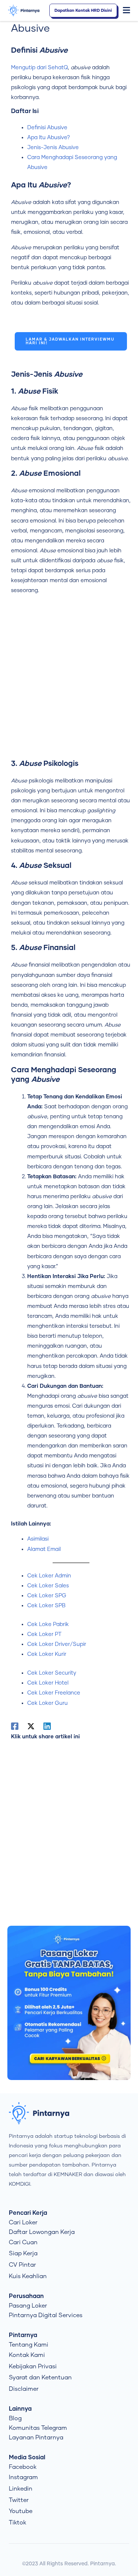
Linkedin (21, 2489)
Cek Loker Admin (49, 1576)
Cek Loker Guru (47, 1703)
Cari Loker (23, 2223)
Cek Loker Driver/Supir (57, 1644)
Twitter (19, 2500)
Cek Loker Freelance (54, 1693)
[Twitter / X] (31, 1726)
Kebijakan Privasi (33, 2366)
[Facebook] (15, 1726)
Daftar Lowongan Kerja (42, 2232)
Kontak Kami (27, 2355)
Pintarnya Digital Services (46, 2315)
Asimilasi (38, 1539)
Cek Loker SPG (47, 1596)
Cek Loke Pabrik (48, 1624)
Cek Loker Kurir (47, 1654)
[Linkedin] (47, 1726)
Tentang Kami (29, 2345)
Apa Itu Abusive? (49, 138)
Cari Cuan (23, 2242)
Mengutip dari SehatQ (39, 68)
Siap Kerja (23, 2253)
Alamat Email (44, 1549)
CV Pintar (22, 2265)
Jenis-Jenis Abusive (53, 147)
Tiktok (17, 2523)
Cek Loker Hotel (48, 1683)
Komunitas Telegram (38, 2428)
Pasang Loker (28, 2306)
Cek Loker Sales (48, 1586)
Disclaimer (24, 2389)
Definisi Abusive (47, 128)
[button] (127, 11)
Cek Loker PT (44, 1634)
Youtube (21, 2511)
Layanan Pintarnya (36, 2438)
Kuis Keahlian (28, 2276)
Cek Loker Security (52, 1673)
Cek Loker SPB (46, 1606)
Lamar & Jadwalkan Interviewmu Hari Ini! (70, 341)
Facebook (23, 2467)
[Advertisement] (69, 680)
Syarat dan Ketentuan (40, 2378)
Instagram (23, 2477)
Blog (15, 2418)
